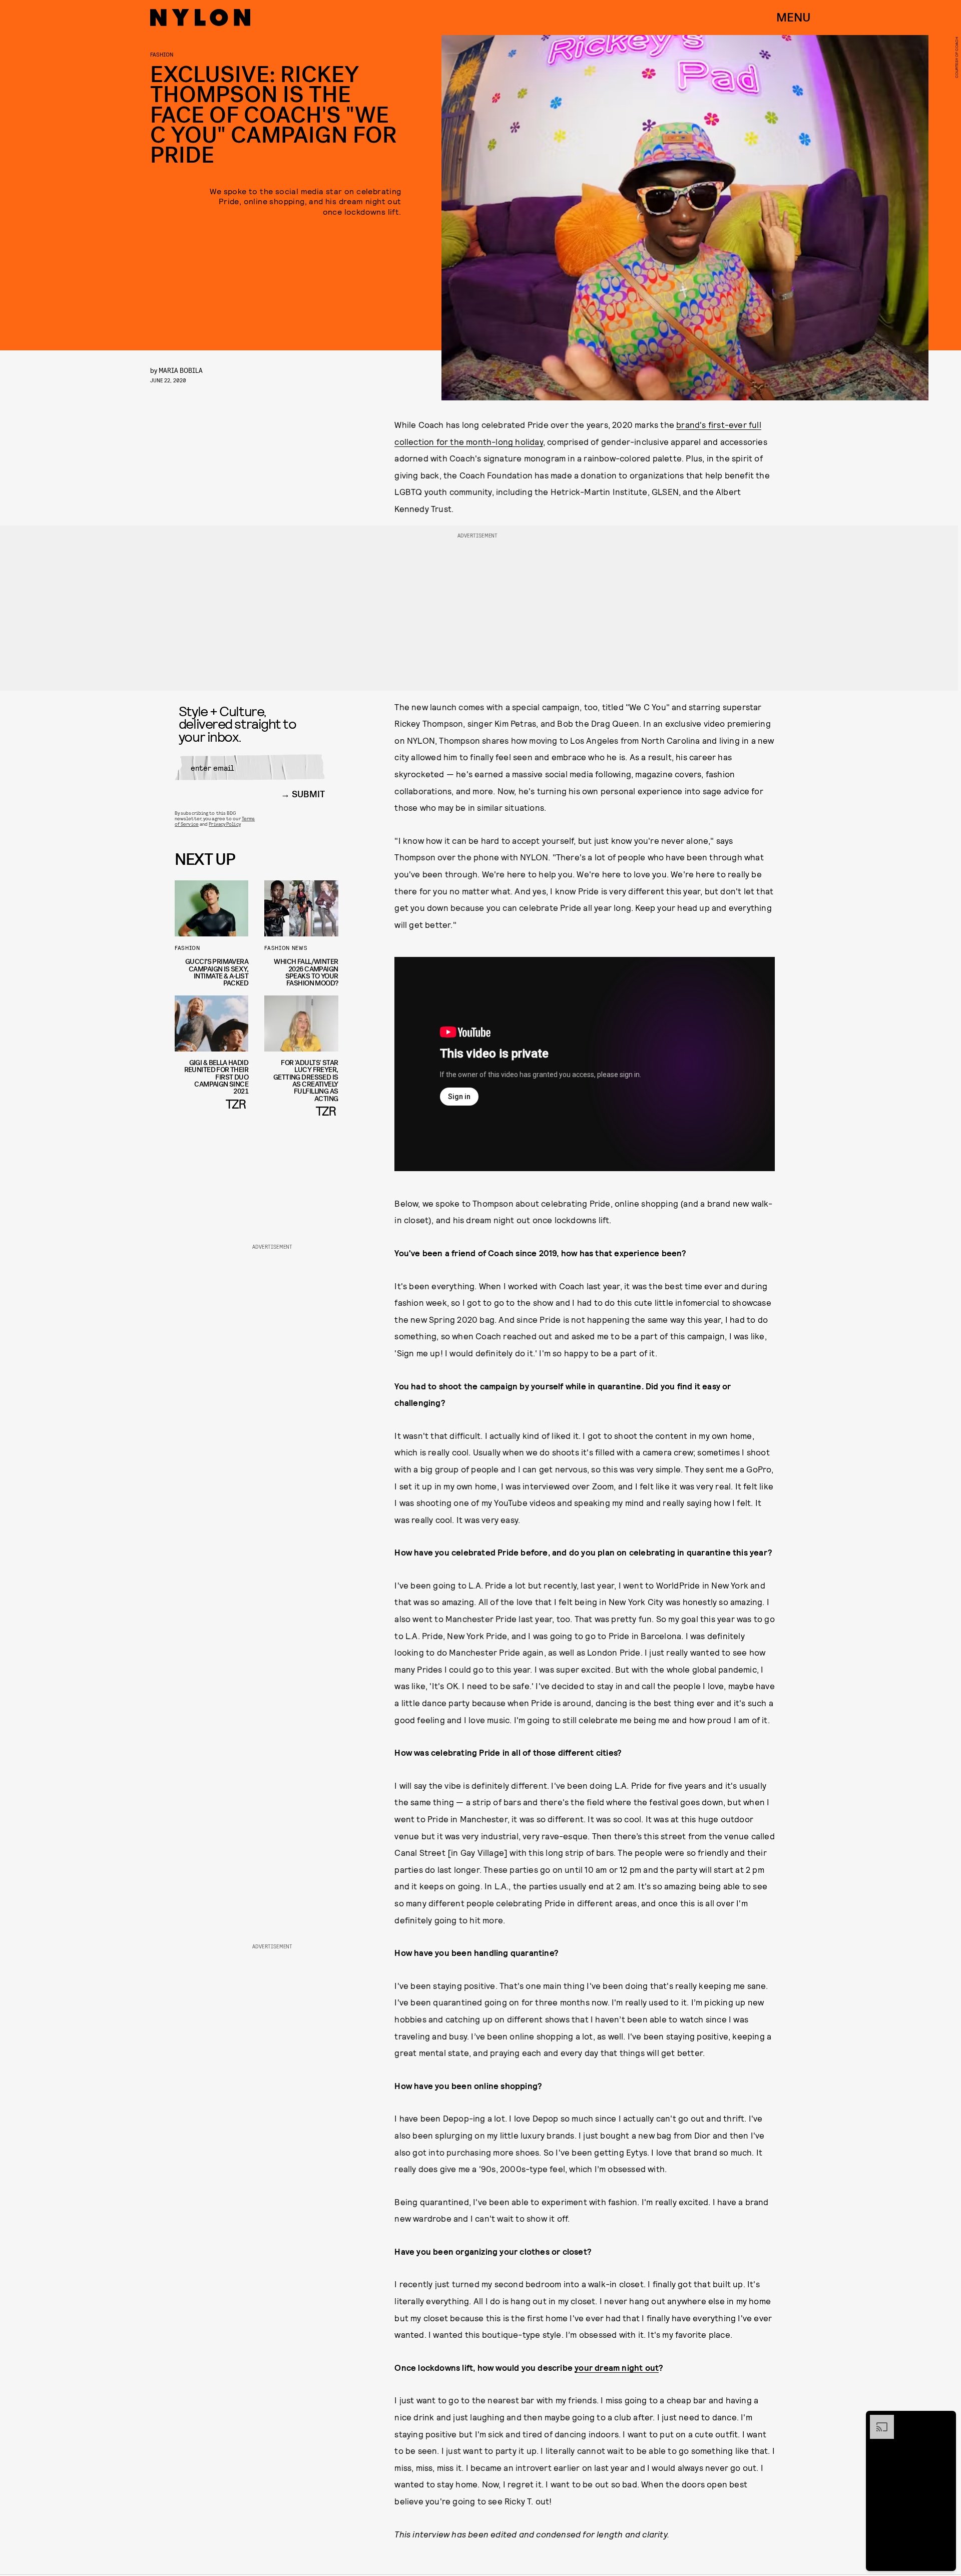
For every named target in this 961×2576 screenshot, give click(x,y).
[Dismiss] (945, 2420)
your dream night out (617, 2367)
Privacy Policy (224, 824)
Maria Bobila (181, 370)
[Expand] (877, 2420)
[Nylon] (200, 18)
